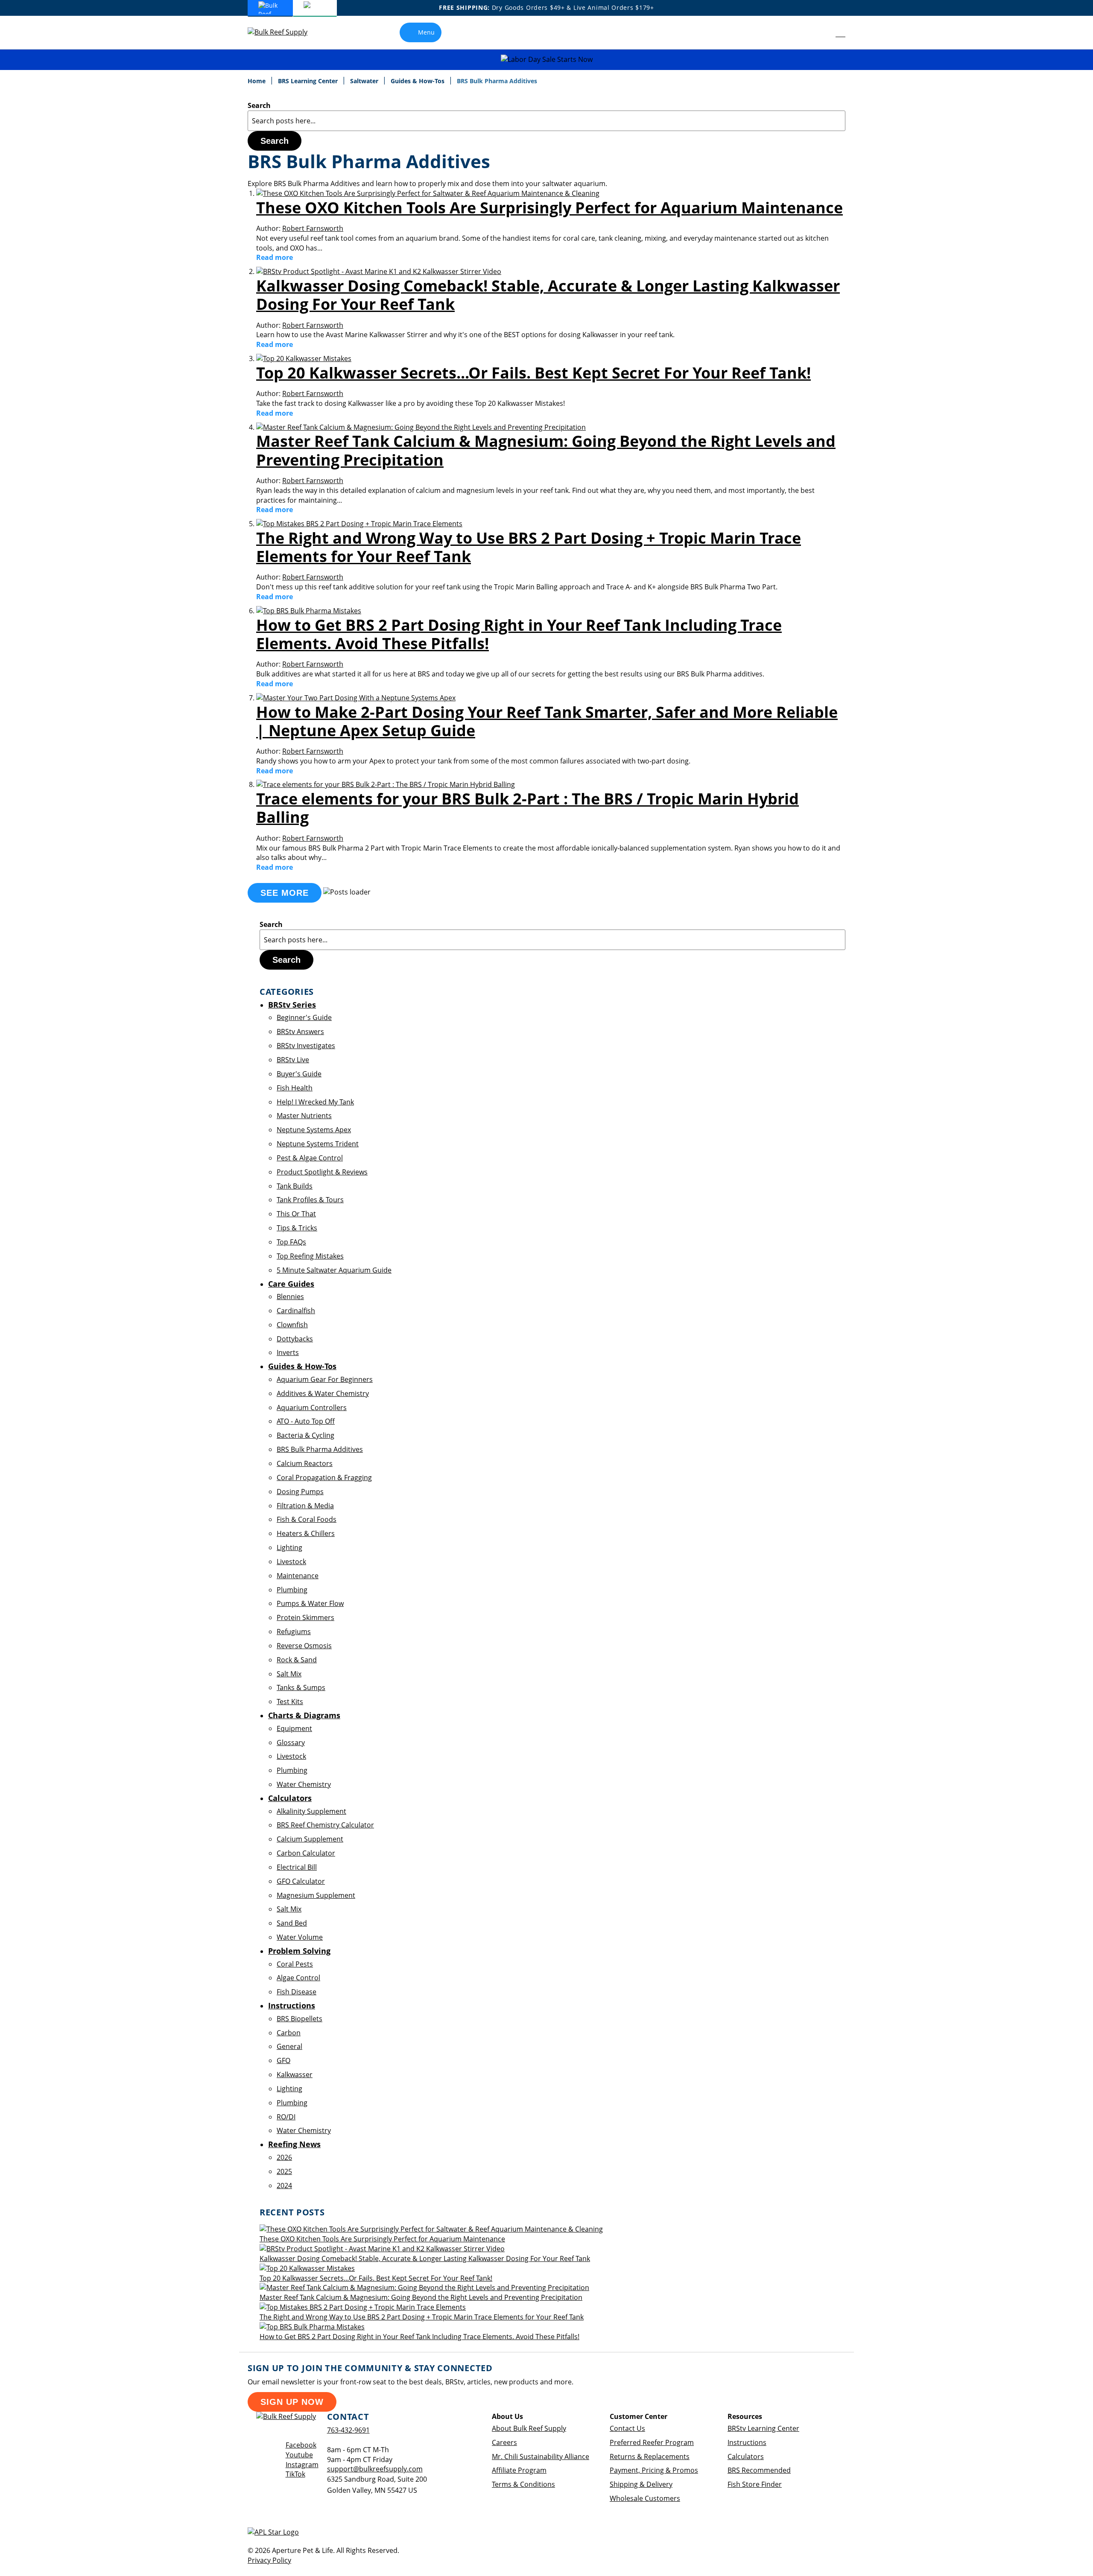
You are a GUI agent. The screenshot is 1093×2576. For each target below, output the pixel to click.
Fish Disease (297, 1992)
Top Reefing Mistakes (310, 1256)
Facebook (301, 2445)
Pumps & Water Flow (310, 1603)
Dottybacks (295, 1339)
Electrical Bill (297, 1867)
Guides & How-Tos (418, 81)
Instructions (747, 2442)
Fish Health (295, 1088)
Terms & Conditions (523, 2484)
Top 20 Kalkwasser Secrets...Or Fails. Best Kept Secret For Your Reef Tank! (533, 373)
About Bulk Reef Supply (529, 2428)
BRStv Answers (300, 1032)
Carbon (289, 2033)
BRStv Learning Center (763, 2428)
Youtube (299, 2455)
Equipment (294, 1728)
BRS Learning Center (309, 81)
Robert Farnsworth (313, 228)
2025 (284, 2171)
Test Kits (290, 1702)
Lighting (289, 1547)
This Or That (296, 1214)
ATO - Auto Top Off (306, 1421)
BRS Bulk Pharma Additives (320, 1449)
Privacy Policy (269, 2560)
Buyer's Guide (299, 1074)
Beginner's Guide (304, 1017)
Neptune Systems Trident (318, 1144)
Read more (275, 257)
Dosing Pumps (300, 1492)
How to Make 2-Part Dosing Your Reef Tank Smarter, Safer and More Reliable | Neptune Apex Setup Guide (547, 721)
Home (257, 81)
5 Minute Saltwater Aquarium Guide (334, 1270)
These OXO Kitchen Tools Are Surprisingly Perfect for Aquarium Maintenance (549, 208)
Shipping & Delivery (641, 2484)
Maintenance (298, 1576)
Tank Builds (295, 1186)
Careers (504, 2442)
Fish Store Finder (755, 2484)
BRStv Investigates (306, 1046)
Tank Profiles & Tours (310, 1200)
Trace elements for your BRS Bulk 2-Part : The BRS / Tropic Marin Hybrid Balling (528, 808)
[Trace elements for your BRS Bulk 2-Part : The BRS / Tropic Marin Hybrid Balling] (386, 784)
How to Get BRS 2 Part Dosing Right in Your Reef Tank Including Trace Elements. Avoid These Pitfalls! (519, 634)
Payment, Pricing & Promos (654, 2470)
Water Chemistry (304, 1784)
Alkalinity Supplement (311, 1811)
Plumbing (292, 1590)
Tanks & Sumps (301, 1687)
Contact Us (627, 2428)
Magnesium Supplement (316, 1895)
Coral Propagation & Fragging (324, 1477)
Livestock (291, 1562)
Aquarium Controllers (312, 1407)
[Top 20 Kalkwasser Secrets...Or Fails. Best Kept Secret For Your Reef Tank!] (304, 358)
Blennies (290, 1297)
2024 (284, 2186)
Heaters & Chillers (306, 1533)
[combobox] (546, 121)
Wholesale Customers (645, 2498)
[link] (821, 32)
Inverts (288, 1352)
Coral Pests (295, 1964)
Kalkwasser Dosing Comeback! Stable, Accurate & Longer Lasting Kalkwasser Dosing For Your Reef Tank (548, 295)
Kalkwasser (295, 2075)
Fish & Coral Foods (307, 1519)
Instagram (302, 2465)
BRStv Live (293, 1060)
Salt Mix (289, 1674)
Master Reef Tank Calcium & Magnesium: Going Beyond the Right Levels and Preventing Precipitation (546, 450)
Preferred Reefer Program (652, 2442)
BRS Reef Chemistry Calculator (325, 1825)
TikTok (295, 2474)
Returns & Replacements (650, 2457)
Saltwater (365, 81)
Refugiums (294, 1632)
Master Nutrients (304, 1116)
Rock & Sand (297, 1660)
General (289, 2046)
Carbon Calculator (306, 1853)
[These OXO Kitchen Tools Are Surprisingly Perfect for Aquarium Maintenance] (428, 193)
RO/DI (286, 2117)
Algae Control (298, 1978)
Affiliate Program (519, 2470)
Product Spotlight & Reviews (322, 1172)
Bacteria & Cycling (305, 1435)
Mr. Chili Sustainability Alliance (541, 2457)
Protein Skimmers (305, 1617)
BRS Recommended (759, 2470)
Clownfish (292, 1325)
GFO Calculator (301, 1881)
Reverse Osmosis (304, 1646)
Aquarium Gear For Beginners (325, 1379)
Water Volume (300, 1937)
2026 (284, 2157)
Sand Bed (292, 1923)
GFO (283, 2060)
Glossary (291, 1743)
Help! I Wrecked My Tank (315, 1102)
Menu (426, 32)
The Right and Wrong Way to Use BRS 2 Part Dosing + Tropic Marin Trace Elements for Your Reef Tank (529, 547)
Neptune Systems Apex (314, 1130)
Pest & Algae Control (310, 1158)
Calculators (746, 2457)
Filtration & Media (305, 1506)
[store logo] (284, 32)
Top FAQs (291, 1242)
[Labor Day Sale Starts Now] (546, 60)
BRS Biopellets (300, 2019)
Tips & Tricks (297, 1228)
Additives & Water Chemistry (323, 1393)
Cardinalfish (296, 1311)
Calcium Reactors (305, 1463)
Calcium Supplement (310, 1839)
